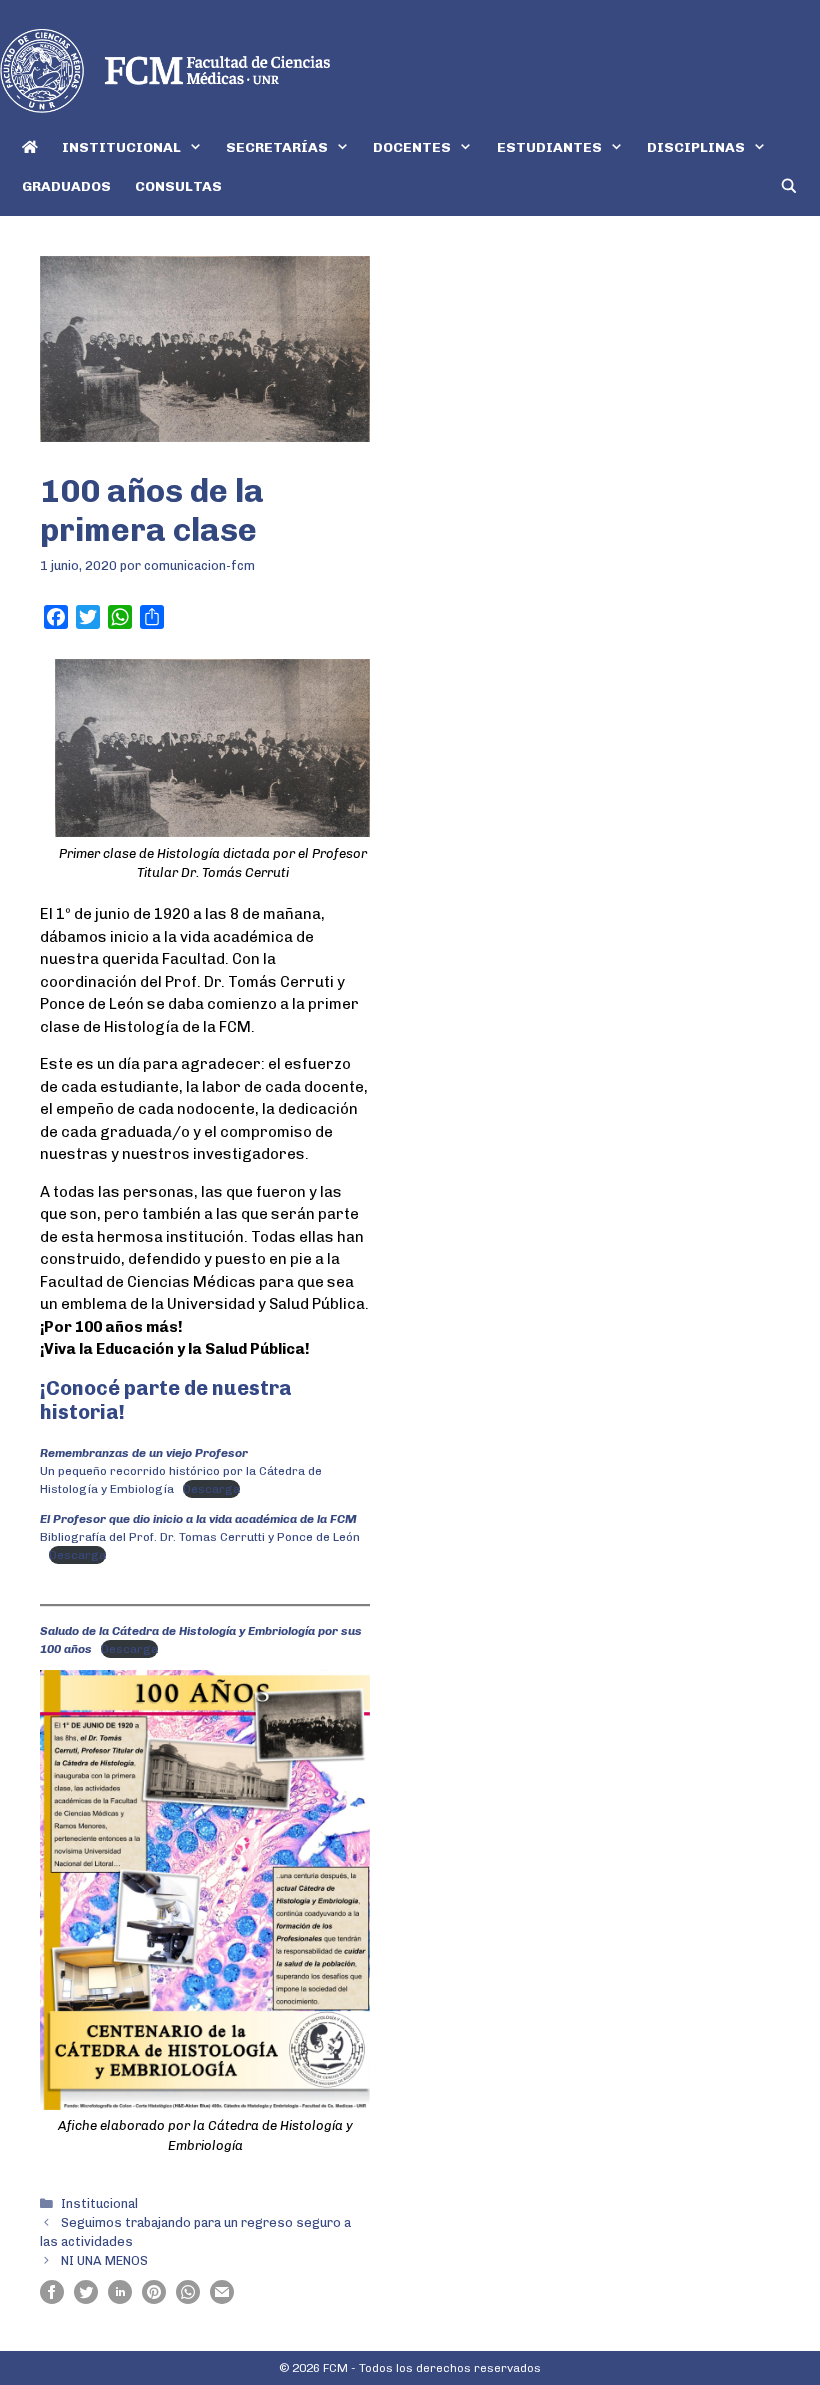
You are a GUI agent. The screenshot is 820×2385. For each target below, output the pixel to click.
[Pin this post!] (154, 2299)
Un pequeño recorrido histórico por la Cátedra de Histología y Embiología (181, 1471)
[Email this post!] (222, 2299)
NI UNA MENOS (104, 2260)
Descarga (211, 1489)
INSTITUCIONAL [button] (121, 147)
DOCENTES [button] (412, 147)
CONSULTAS (178, 186)
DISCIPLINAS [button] (696, 147)
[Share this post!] (52, 2299)
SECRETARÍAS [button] (277, 147)
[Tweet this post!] (86, 2299)
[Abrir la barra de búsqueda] (789, 186)
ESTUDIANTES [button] (549, 147)
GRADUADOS (66, 186)
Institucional (99, 2203)
